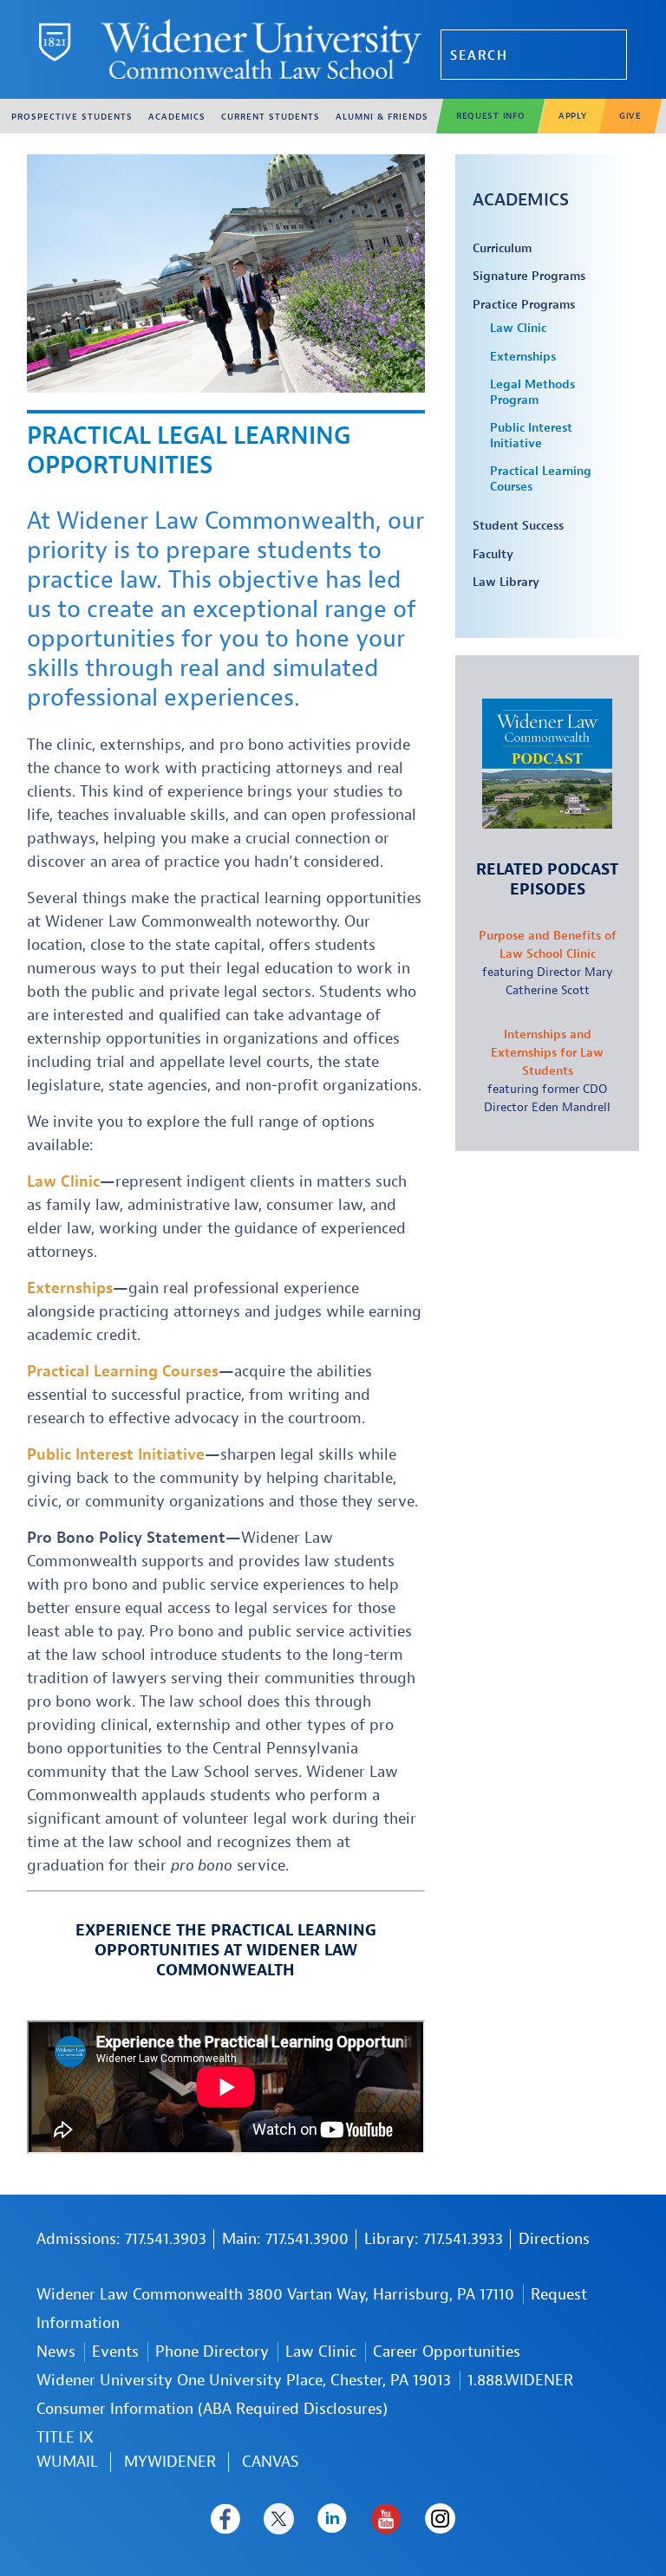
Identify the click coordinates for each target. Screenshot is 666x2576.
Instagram (440, 2519)
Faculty (493, 554)
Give (630, 116)
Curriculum (502, 248)
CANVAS (271, 2462)
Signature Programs (529, 276)
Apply (573, 116)
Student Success (518, 526)
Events (115, 2352)
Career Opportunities (447, 2352)
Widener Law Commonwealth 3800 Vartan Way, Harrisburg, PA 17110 (275, 2295)
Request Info (490, 116)
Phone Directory (212, 2352)
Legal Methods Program (532, 392)
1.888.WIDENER (520, 2381)
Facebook (225, 2519)
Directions (554, 2239)
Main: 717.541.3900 (285, 2239)
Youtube (386, 2519)
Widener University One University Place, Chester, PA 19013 (244, 2381)
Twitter (279, 2519)
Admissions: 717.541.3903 (121, 2239)
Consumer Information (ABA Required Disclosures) (212, 2409)
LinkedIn (333, 2519)
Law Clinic (518, 328)
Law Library (506, 582)
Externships (523, 357)
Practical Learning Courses (541, 479)
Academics (521, 200)
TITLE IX (65, 2438)
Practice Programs (524, 305)
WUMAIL (67, 2462)
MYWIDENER (170, 2462)
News (56, 2352)
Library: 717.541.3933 (434, 2239)
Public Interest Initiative (531, 436)
